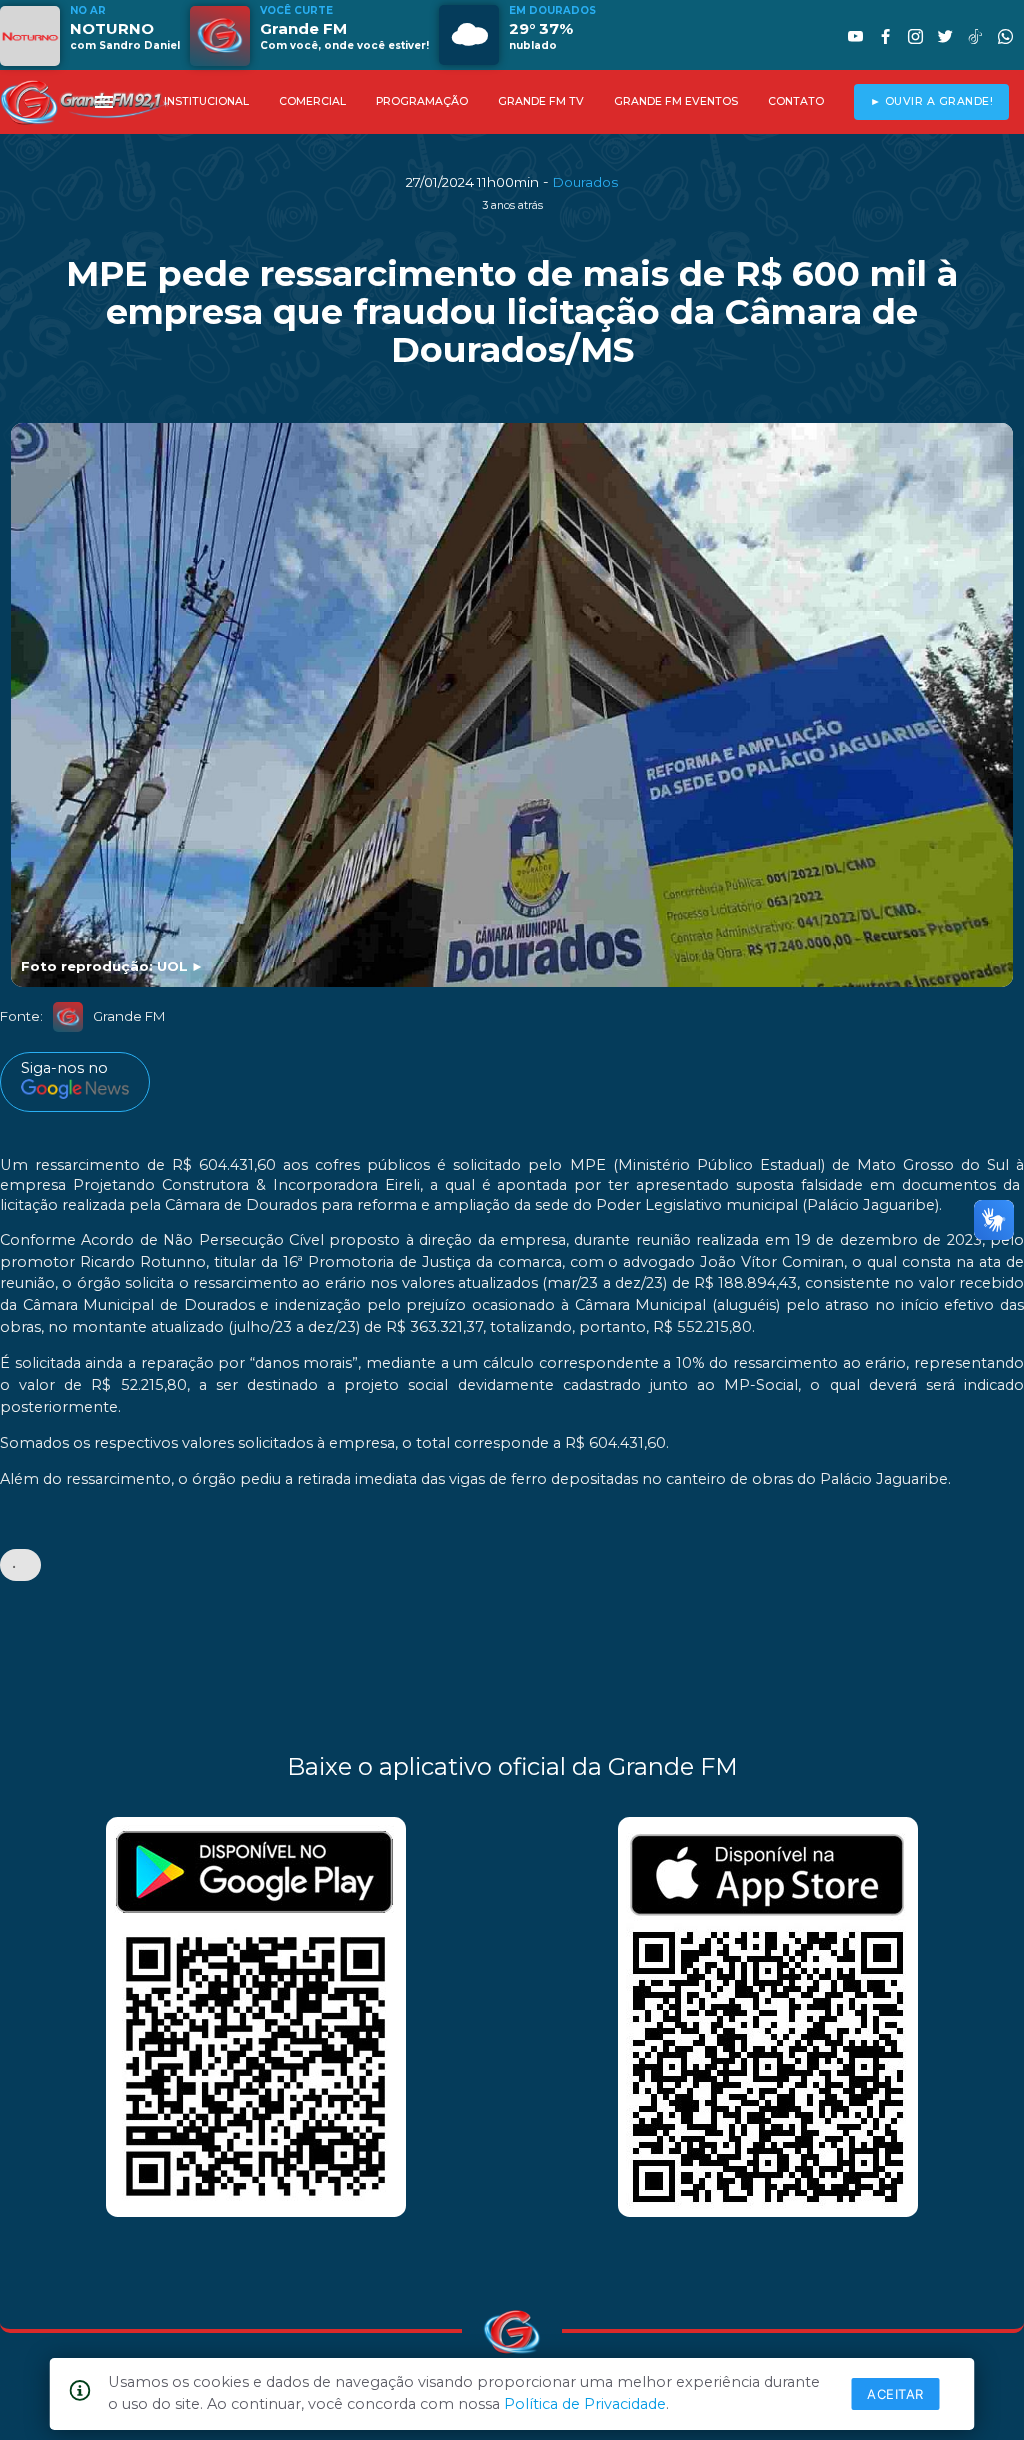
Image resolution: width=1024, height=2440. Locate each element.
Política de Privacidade (585, 2404)
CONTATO (796, 101)
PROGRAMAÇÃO (422, 101)
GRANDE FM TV (541, 101)
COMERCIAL (312, 101)
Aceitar (895, 2394)
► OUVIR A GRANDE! (932, 101)
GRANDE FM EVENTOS (676, 101)
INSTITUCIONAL (206, 101)
